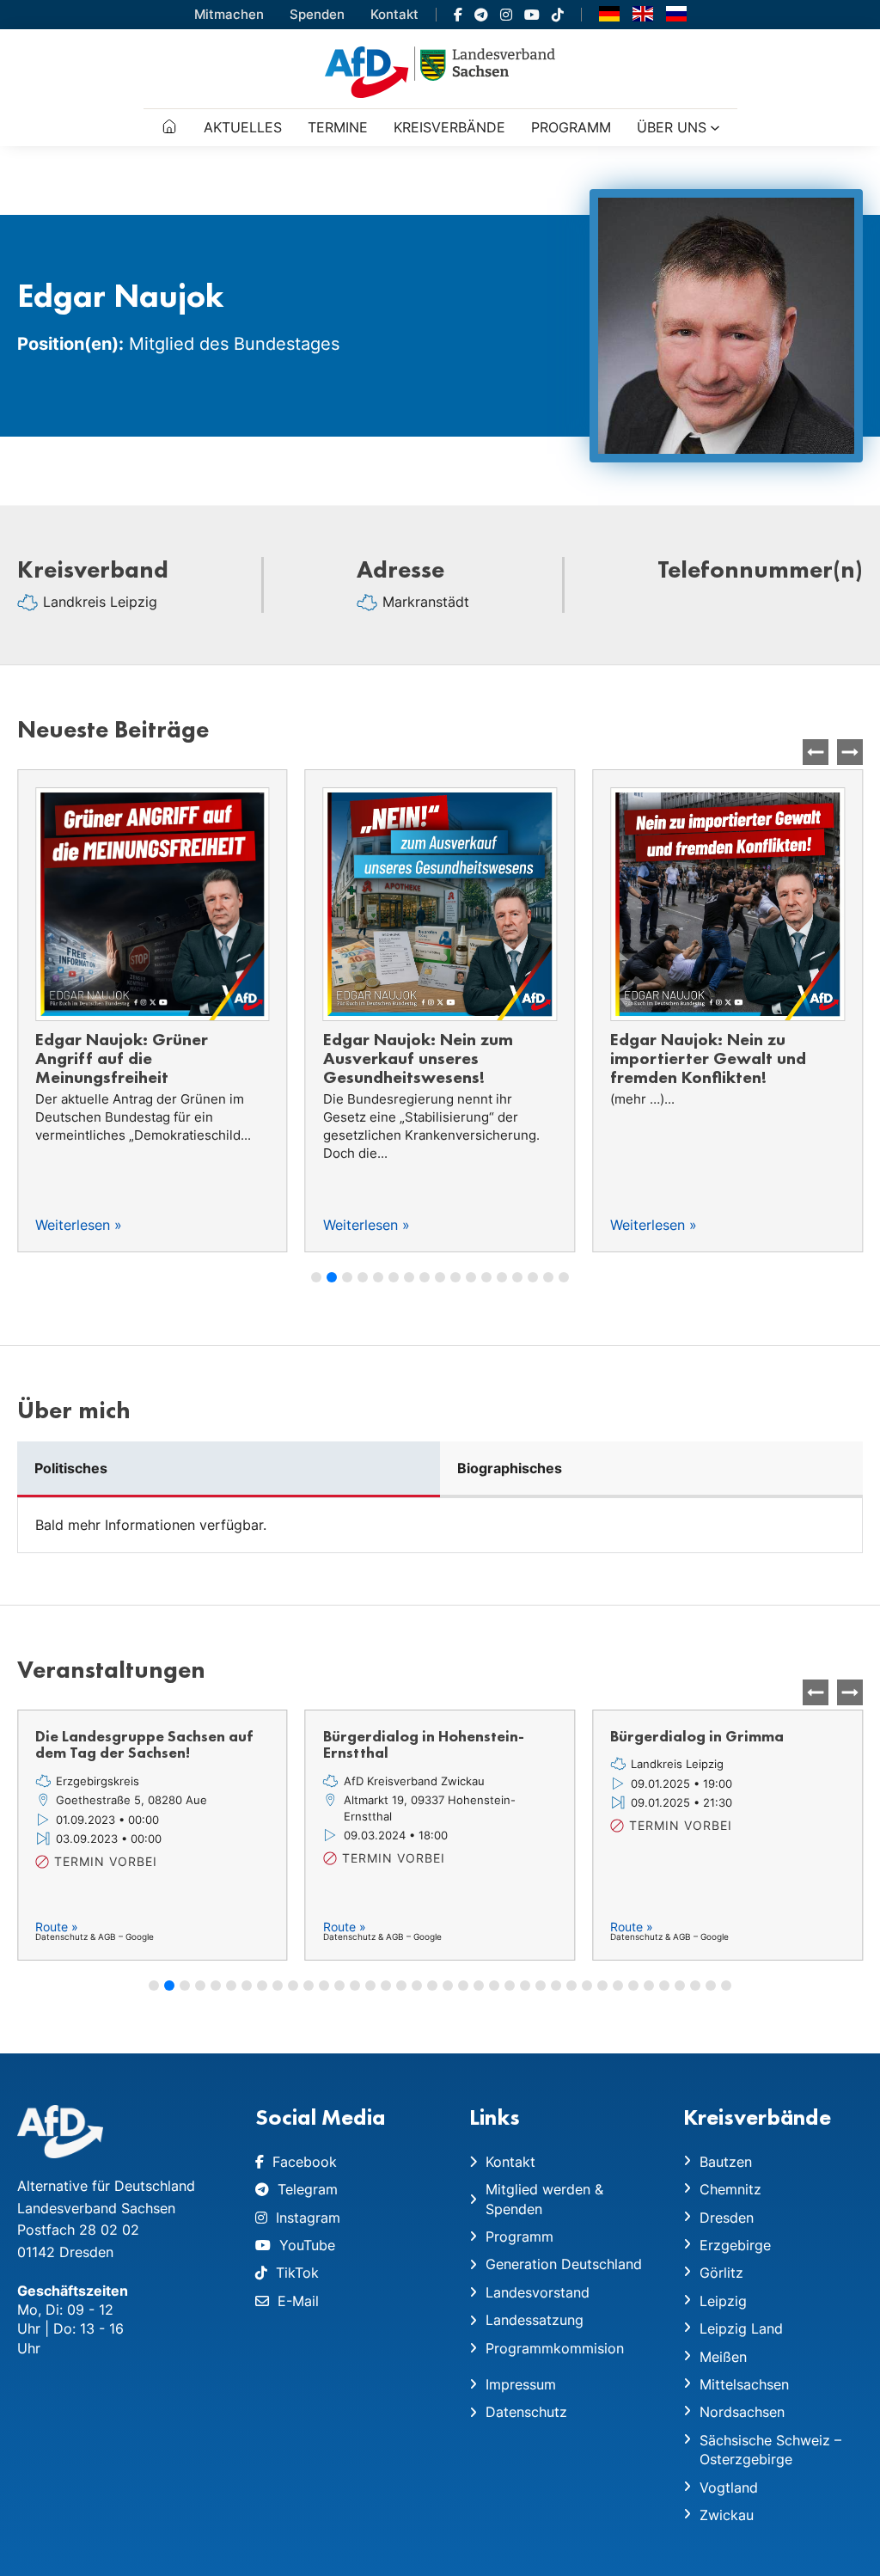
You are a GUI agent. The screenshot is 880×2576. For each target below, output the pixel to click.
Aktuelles (243, 127)
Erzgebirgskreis (98, 1781)
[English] (643, 13)
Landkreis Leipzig (100, 602)
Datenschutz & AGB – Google (95, 1937)
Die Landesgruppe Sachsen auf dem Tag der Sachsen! (144, 1744)
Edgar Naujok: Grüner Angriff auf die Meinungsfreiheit (122, 1058)
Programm (571, 127)
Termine (338, 127)
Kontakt (394, 14)
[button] (850, 752)
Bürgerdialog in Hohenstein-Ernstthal (424, 1744)
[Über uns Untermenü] (715, 128)
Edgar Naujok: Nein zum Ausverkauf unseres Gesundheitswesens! (418, 1058)
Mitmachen (229, 14)
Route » (57, 1927)
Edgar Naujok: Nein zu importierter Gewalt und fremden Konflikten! (708, 1058)
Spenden (317, 14)
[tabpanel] (440, 1525)
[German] (609, 13)
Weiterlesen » (79, 1225)
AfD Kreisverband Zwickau (414, 1781)
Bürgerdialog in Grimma (697, 1736)
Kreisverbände (449, 127)
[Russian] (676, 13)
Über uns (672, 127)
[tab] (229, 1469)
